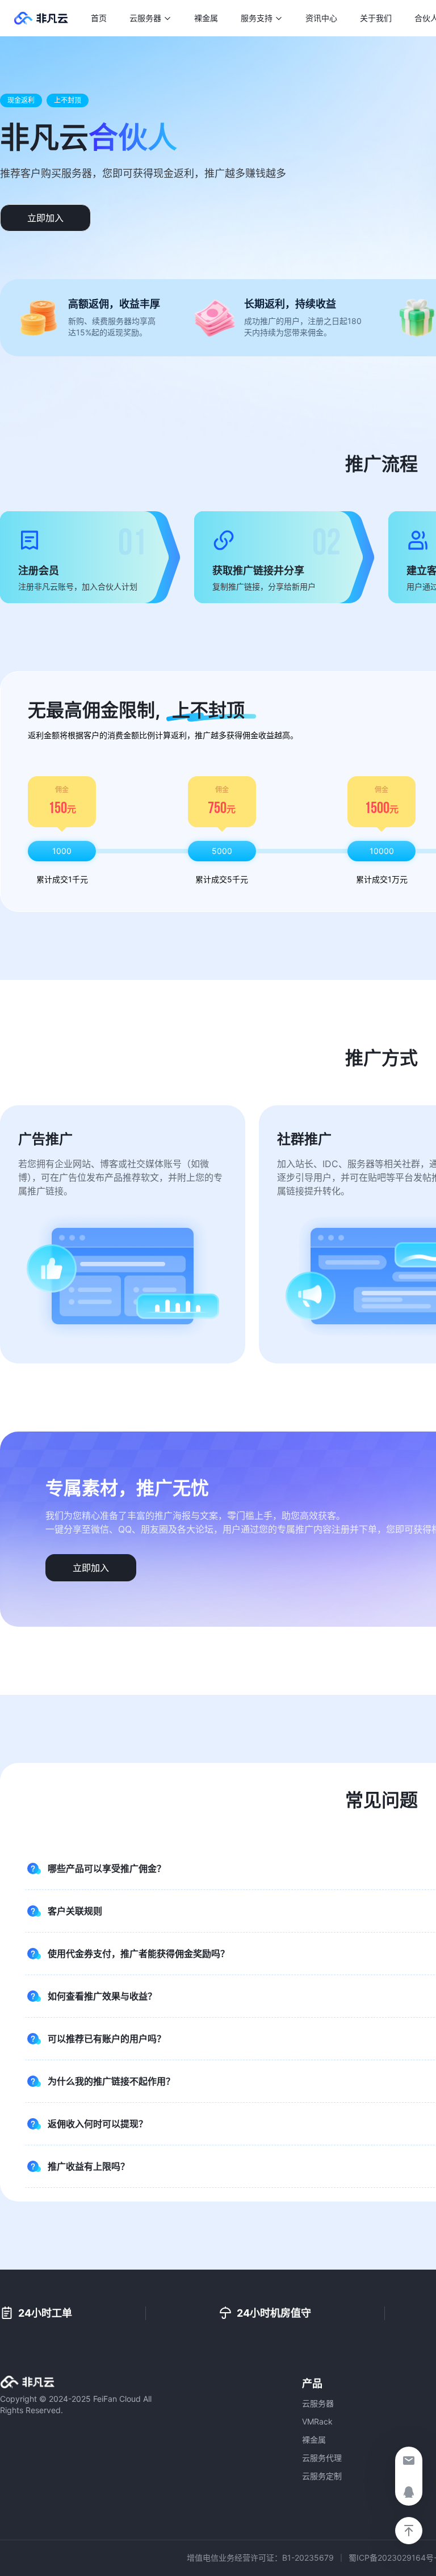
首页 (99, 18)
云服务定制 (322, 2476)
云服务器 (318, 2403)
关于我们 (376, 18)
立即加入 (45, 218)
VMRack (317, 2421)
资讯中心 (321, 18)
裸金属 (206, 18)
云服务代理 (322, 2458)
